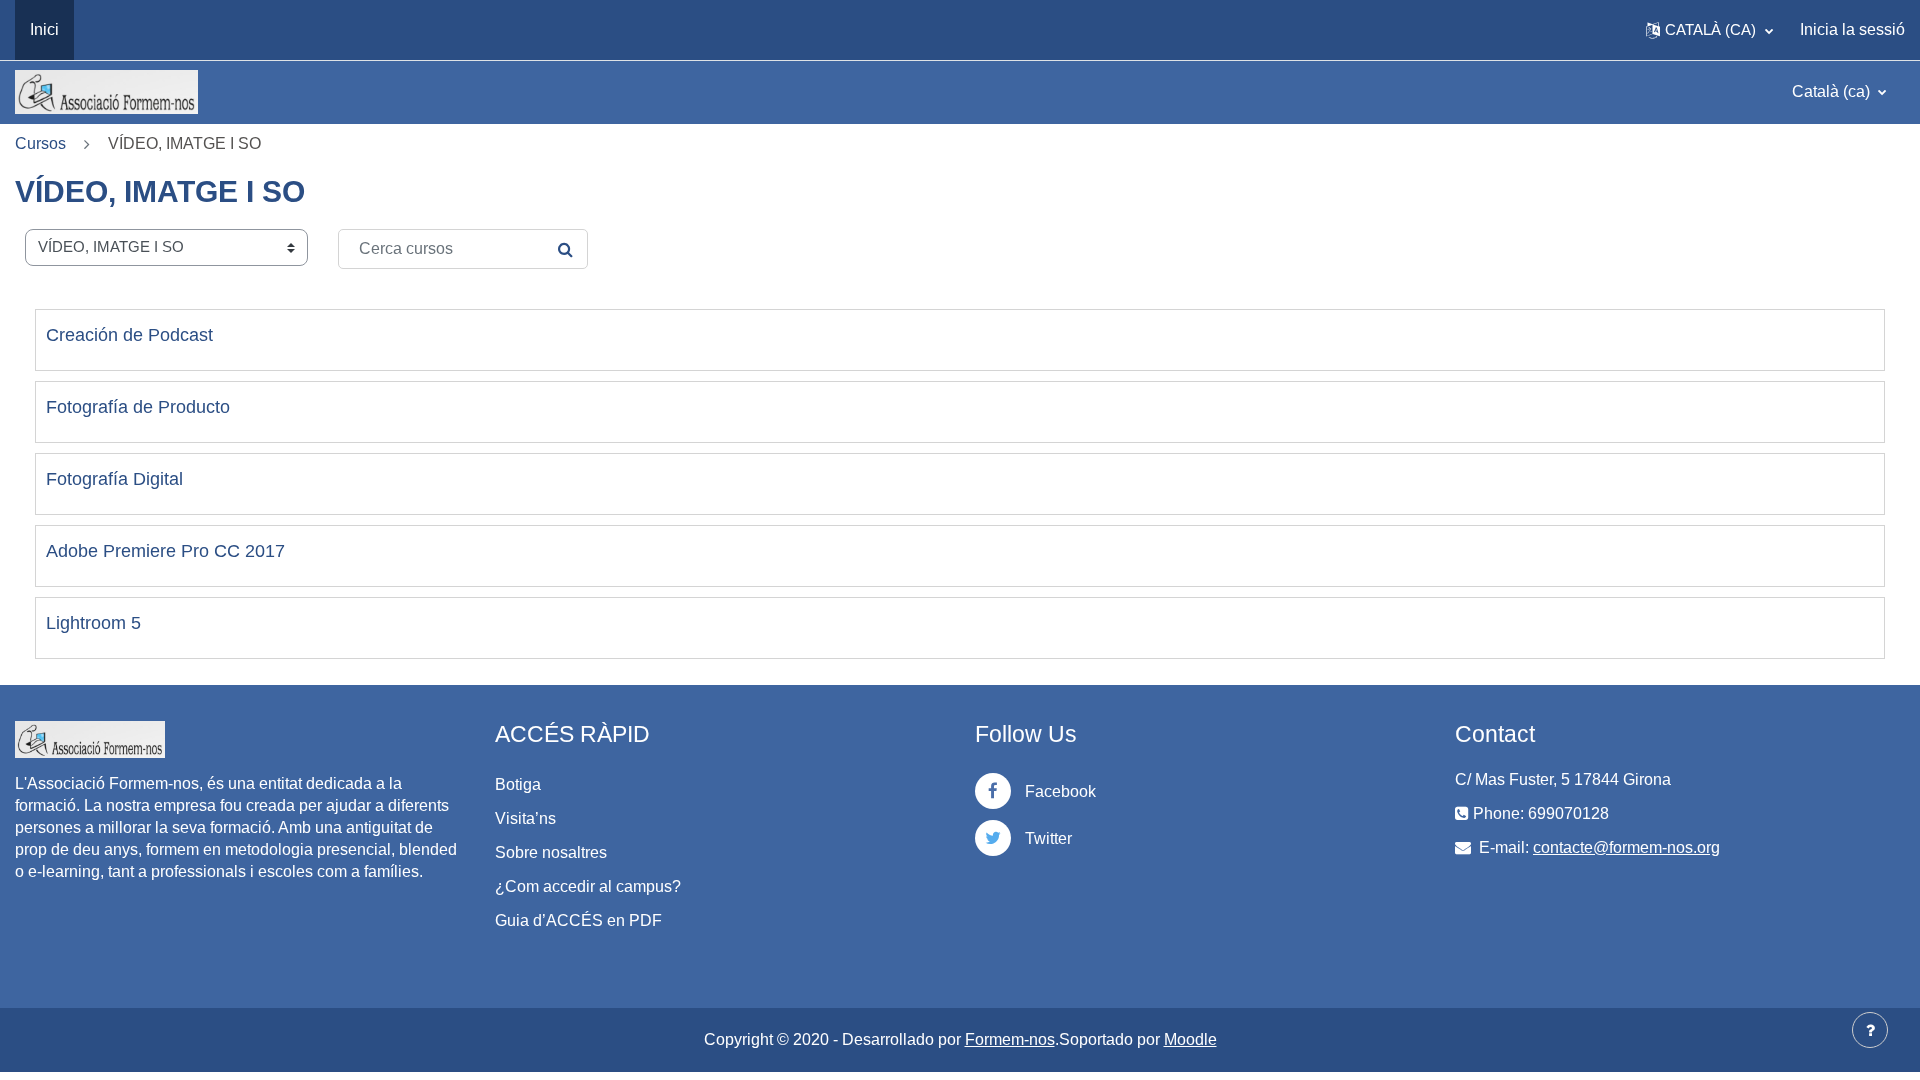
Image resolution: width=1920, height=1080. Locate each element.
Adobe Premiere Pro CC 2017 (165, 551)
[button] (1709, 30)
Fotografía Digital (114, 479)
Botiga (518, 784)
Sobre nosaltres (551, 852)
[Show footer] (1870, 1030)
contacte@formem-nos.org (1626, 847)
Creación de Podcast (129, 335)
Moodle (1190, 1039)
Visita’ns (525, 818)
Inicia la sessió (1852, 29)
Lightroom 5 (93, 623)
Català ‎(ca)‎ (1833, 91)
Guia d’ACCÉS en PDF (578, 920)
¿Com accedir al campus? (588, 886)
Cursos (40, 143)
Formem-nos (1010, 1039)
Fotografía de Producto (138, 407)
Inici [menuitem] (44, 29)
